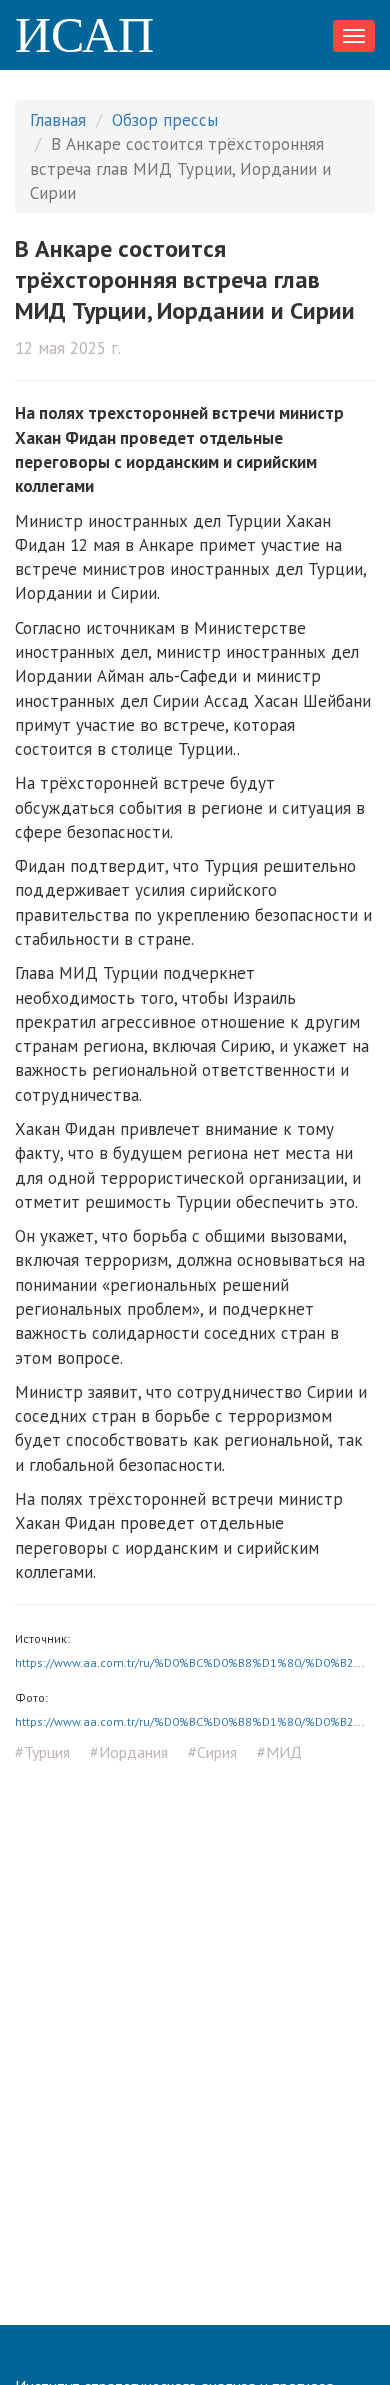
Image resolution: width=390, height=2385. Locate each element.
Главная (58, 120)
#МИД (279, 1752)
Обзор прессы (165, 120)
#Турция (42, 1752)
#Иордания (129, 1752)
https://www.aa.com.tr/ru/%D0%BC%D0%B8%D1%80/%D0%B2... (190, 1662)
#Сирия (212, 1752)
